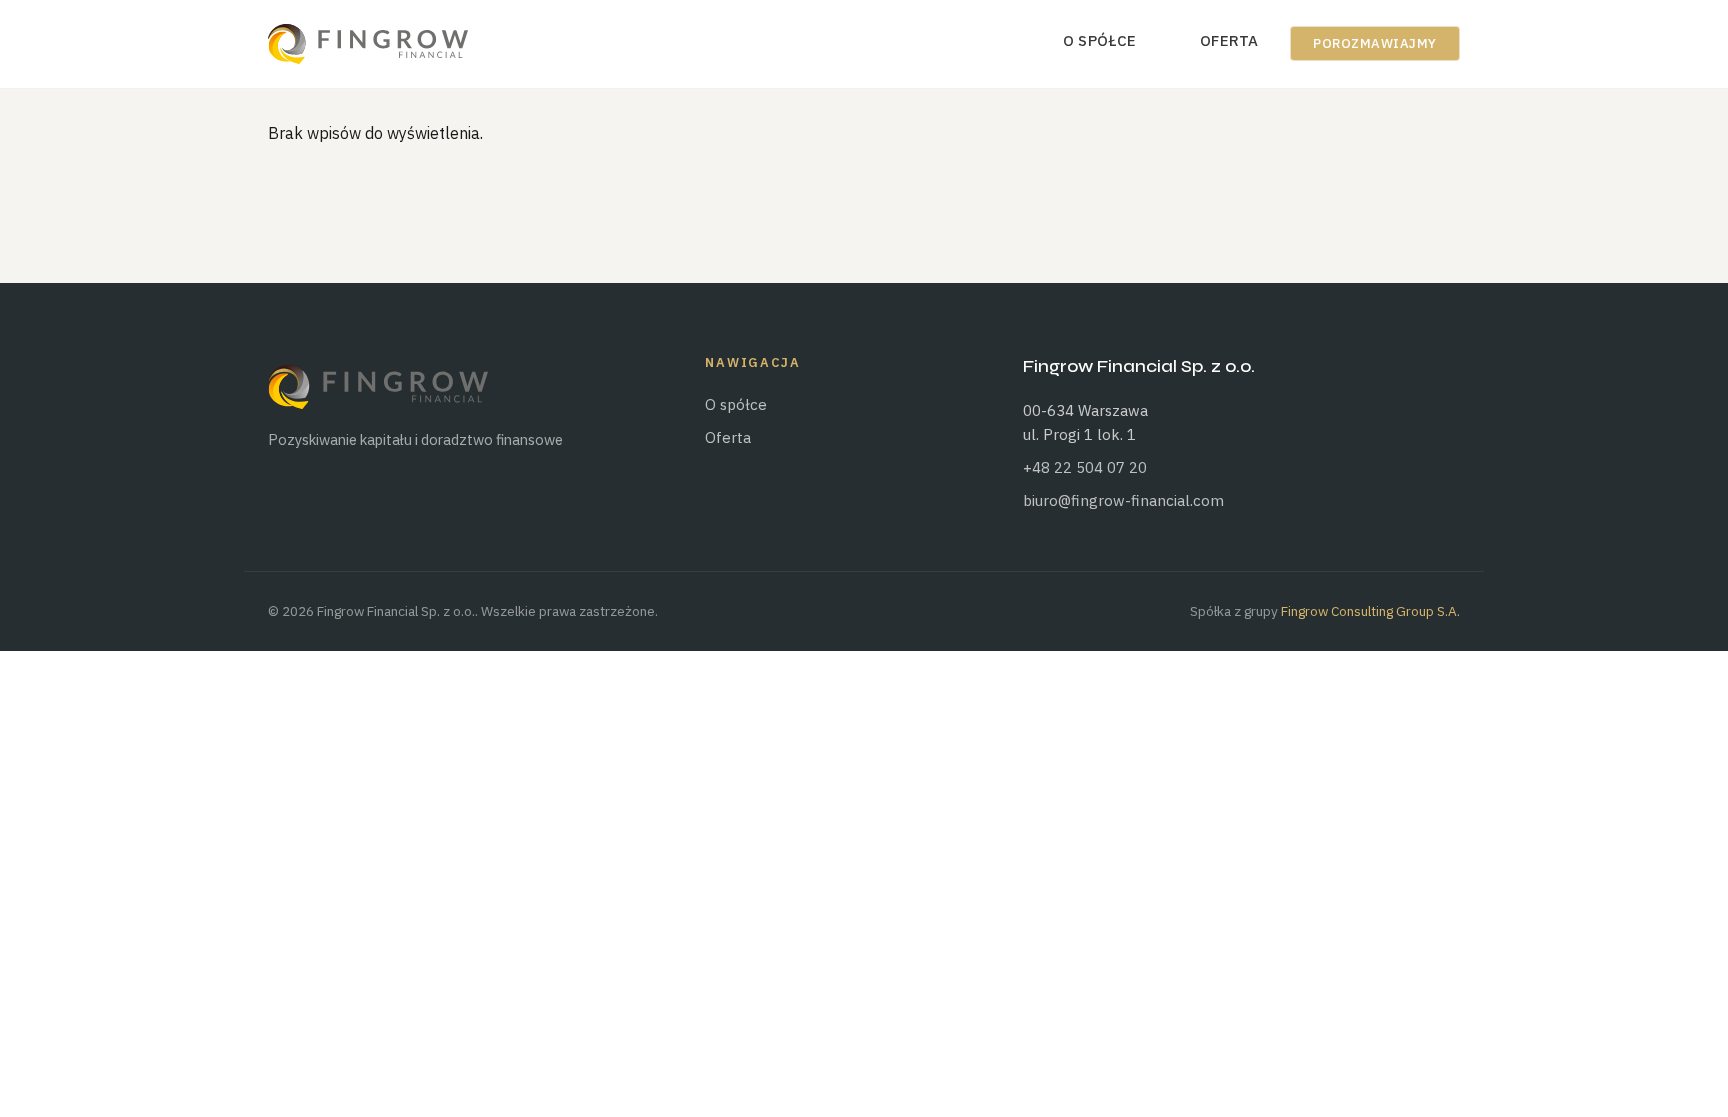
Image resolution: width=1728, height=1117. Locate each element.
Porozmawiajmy (1375, 43)
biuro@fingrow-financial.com (1123, 500)
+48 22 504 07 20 (1085, 467)
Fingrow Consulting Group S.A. (1370, 611)
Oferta (1229, 40)
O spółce (1099, 40)
